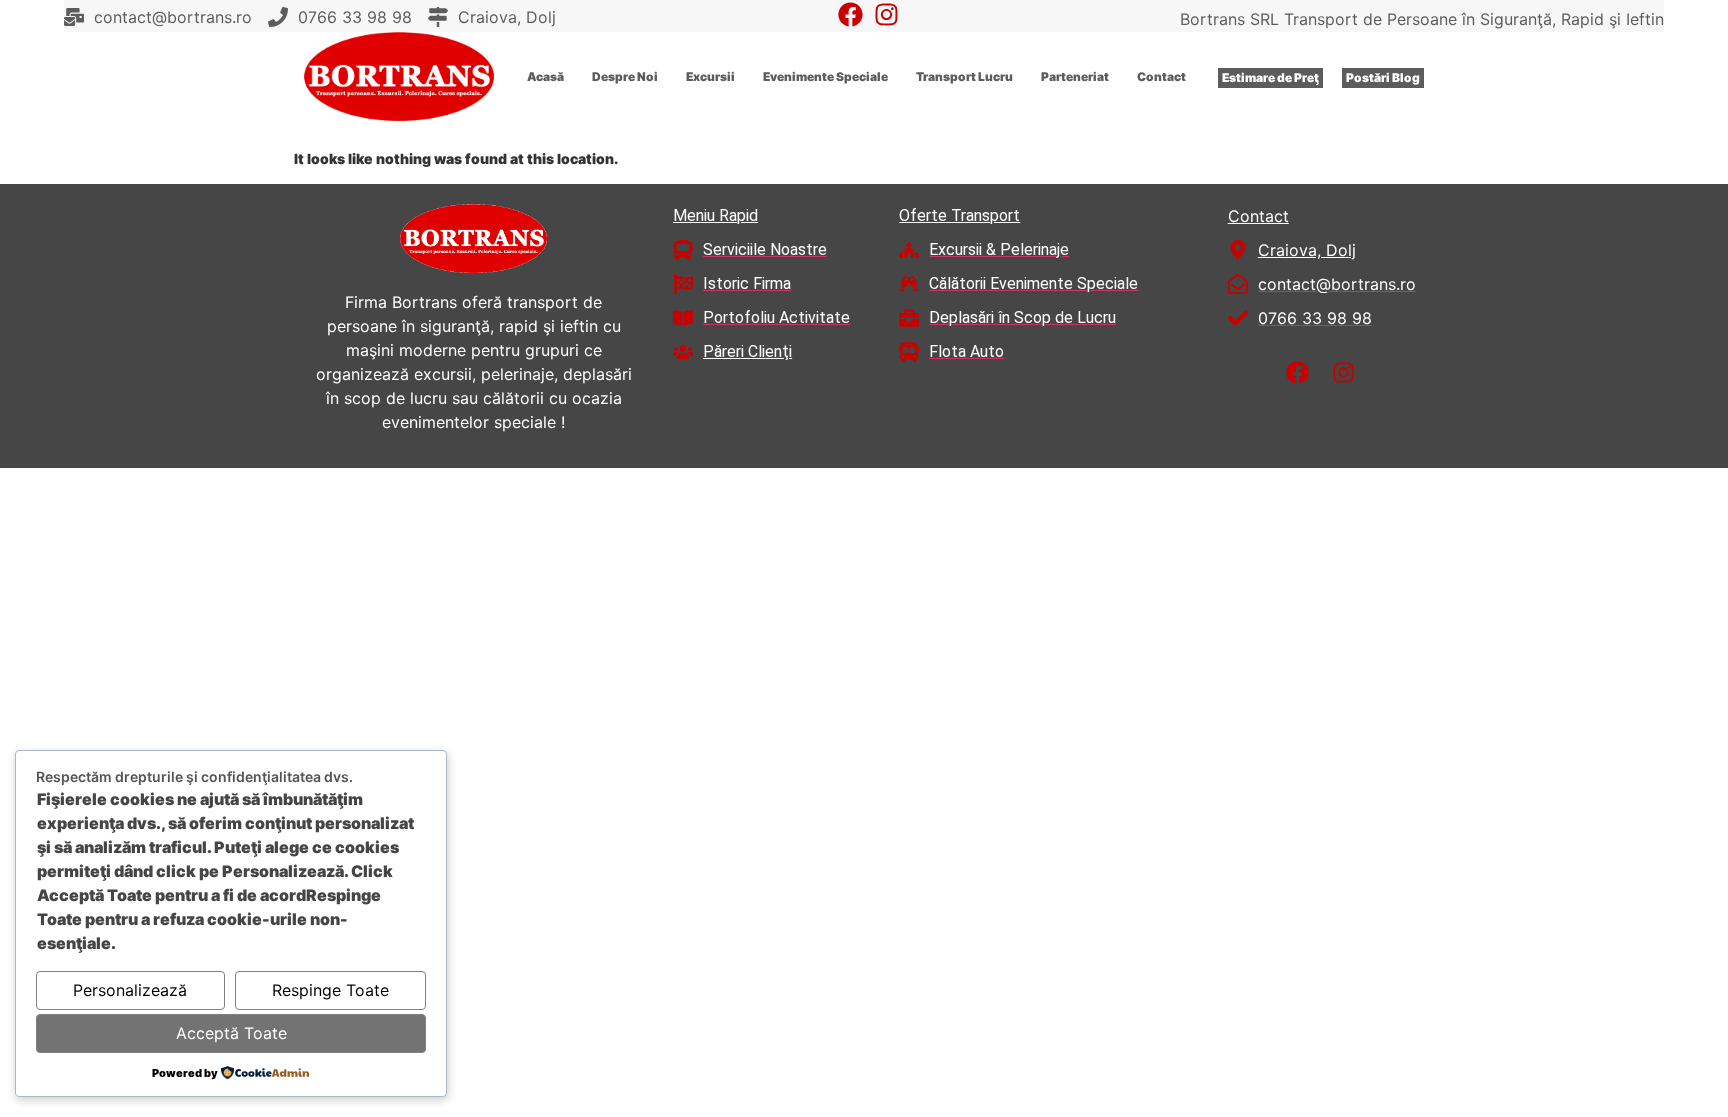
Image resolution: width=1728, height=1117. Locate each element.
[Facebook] (850, 14)
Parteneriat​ (1075, 76)
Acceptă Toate (231, 1033)
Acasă (545, 76)
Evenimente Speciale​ (825, 76)
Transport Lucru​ (964, 76)
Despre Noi (625, 76)
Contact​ (1161, 76)
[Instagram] (886, 14)
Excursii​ (710, 76)
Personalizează (130, 990)
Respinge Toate (330, 990)
